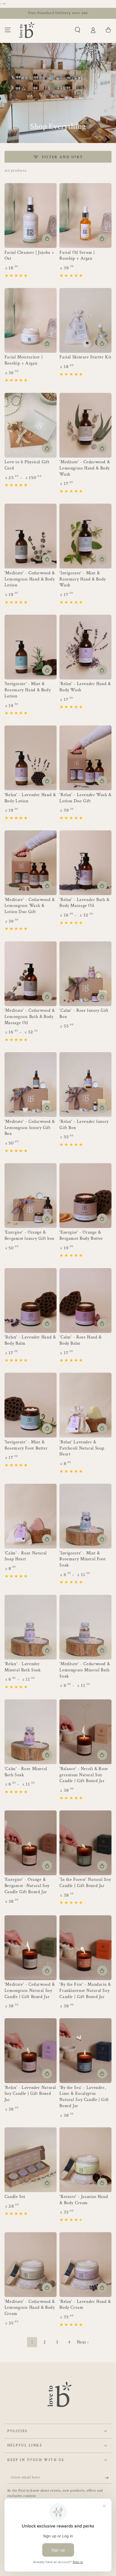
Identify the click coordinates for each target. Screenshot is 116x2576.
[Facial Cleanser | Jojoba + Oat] (31, 216)
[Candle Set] (31, 2160)
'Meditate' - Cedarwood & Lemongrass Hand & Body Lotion (30, 579)
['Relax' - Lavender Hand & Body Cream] (85, 2265)
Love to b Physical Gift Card (27, 465)
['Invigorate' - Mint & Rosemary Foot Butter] (31, 1405)
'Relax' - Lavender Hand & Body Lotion (30, 798)
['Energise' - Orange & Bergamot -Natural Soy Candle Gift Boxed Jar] (31, 1843)
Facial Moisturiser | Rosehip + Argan (24, 360)
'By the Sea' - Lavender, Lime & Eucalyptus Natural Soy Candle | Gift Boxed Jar (84, 2097)
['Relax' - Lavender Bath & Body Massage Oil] (85, 863)
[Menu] (8, 30)
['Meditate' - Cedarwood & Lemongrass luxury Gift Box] (31, 1085)
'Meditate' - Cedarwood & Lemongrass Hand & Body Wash (85, 468)
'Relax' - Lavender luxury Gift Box (84, 1125)
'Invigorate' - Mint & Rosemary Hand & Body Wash (83, 579)
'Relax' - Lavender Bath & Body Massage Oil (84, 903)
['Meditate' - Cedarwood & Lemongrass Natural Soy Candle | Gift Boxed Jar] (31, 1948)
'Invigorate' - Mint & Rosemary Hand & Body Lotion (28, 690)
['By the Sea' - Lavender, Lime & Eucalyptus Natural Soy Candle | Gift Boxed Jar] (85, 2051)
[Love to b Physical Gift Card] (31, 425)
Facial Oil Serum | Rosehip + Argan (77, 256)
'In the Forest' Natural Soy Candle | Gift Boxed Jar (85, 1883)
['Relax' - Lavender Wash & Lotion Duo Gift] (85, 758)
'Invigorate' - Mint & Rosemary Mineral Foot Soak (82, 1559)
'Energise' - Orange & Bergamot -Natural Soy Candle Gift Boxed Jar (27, 1886)
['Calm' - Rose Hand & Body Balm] (85, 1300)
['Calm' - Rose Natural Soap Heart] (31, 1516)
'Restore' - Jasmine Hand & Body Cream (84, 2200)
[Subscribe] (108, 2478)
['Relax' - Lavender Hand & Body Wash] (85, 647)
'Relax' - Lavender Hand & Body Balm (30, 1340)
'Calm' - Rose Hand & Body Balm (81, 1340)
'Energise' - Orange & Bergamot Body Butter (81, 1235)
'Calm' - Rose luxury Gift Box (84, 1014)
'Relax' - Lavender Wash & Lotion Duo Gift (85, 798)
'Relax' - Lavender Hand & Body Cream (85, 2305)
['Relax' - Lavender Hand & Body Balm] (31, 1300)
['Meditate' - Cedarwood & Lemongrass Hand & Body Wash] (85, 425)
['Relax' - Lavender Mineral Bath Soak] (31, 1627)
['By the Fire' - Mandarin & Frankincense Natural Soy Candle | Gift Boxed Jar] (85, 1948)
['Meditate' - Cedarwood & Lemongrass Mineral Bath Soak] (85, 1627)
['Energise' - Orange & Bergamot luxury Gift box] (31, 1196)
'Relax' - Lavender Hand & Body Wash (85, 687)
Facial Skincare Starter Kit (85, 357)
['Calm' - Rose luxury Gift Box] (85, 974)
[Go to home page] (27, 30)
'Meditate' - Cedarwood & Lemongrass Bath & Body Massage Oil (30, 1017)
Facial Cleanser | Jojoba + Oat (29, 256)
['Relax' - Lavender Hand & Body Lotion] (31, 758)
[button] (78, 30)
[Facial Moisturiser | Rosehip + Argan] (31, 320)
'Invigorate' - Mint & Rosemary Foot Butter (26, 1445)
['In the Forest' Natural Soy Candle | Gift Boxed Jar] (85, 1843)
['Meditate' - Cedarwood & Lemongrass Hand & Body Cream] (31, 2265)
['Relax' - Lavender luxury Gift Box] (85, 1085)
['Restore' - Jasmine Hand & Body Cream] (85, 2160)
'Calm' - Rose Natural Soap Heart (26, 1556)
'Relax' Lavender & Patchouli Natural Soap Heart (82, 1448)
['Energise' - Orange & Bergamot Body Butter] (85, 1196)
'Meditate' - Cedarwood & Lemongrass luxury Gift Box (30, 1128)
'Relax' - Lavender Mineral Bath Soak (23, 1667)
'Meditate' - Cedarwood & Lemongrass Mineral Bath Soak (85, 1670)
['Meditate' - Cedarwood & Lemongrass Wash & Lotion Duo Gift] (31, 863)
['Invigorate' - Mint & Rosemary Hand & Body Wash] (85, 536)
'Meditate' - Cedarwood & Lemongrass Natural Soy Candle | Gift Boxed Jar (30, 1991)
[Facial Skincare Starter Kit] (85, 320)
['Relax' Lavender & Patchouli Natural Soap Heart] (85, 1405)
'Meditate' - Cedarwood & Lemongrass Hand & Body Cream (30, 2308)
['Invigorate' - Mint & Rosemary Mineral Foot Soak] (85, 1516)
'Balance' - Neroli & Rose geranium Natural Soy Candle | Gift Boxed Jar (84, 1775)
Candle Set (15, 2197)
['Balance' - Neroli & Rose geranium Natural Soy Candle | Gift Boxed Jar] (85, 1732)
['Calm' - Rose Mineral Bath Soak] (31, 1732)
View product (47, 448)
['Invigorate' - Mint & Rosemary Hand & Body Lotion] (31, 647)
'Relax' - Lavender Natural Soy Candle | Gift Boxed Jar (30, 2094)
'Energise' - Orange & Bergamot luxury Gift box (29, 1235)
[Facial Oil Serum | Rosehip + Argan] (85, 216)
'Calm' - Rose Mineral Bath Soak (26, 1772)
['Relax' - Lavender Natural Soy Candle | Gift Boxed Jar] (31, 2051)
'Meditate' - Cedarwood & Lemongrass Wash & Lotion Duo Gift (30, 906)
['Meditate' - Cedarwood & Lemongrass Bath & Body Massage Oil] (31, 974)
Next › (83, 2342)
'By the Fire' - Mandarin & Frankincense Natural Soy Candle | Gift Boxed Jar (85, 1991)
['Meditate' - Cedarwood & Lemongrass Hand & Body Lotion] (31, 536)
